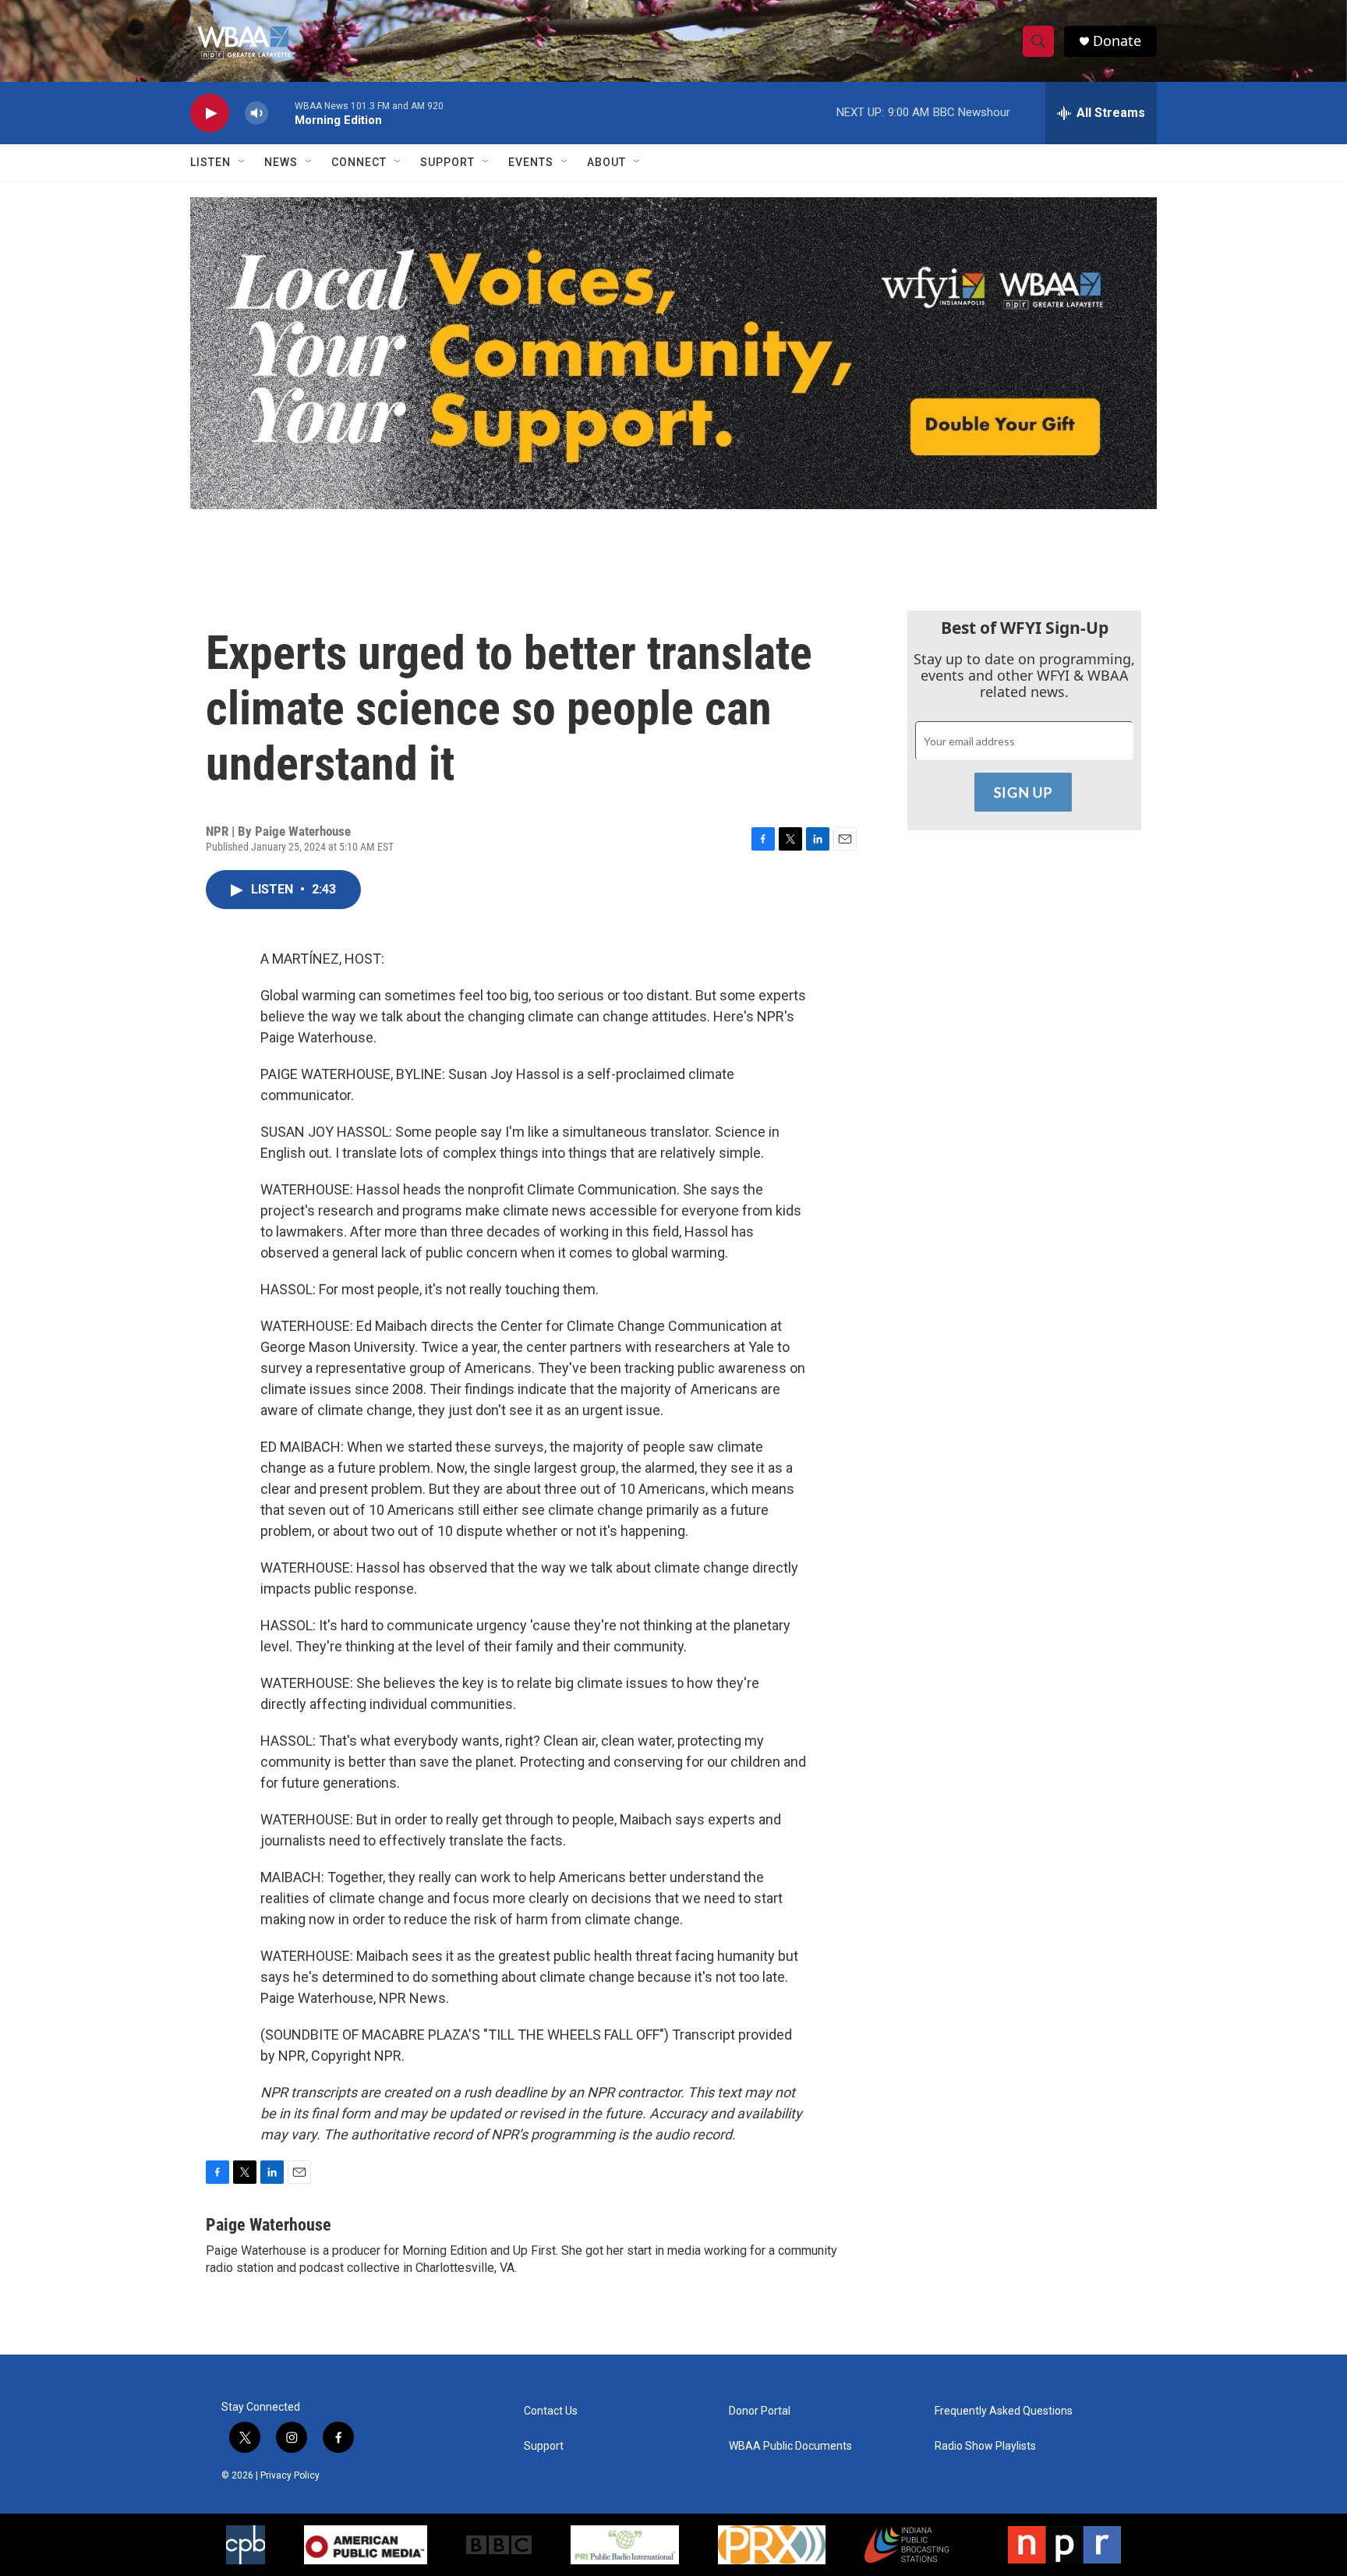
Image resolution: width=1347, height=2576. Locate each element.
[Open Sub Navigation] (242, 162)
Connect (359, 162)
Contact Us (551, 2411)
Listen (210, 162)
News (281, 162)
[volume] (256, 113)
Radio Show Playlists (985, 2446)
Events (531, 162)
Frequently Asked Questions (1004, 2411)
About (606, 162)
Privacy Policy (290, 2475)
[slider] (281, 113)
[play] (210, 113)
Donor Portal (760, 2411)
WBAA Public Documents (790, 2446)
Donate (1117, 41)
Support (447, 162)
